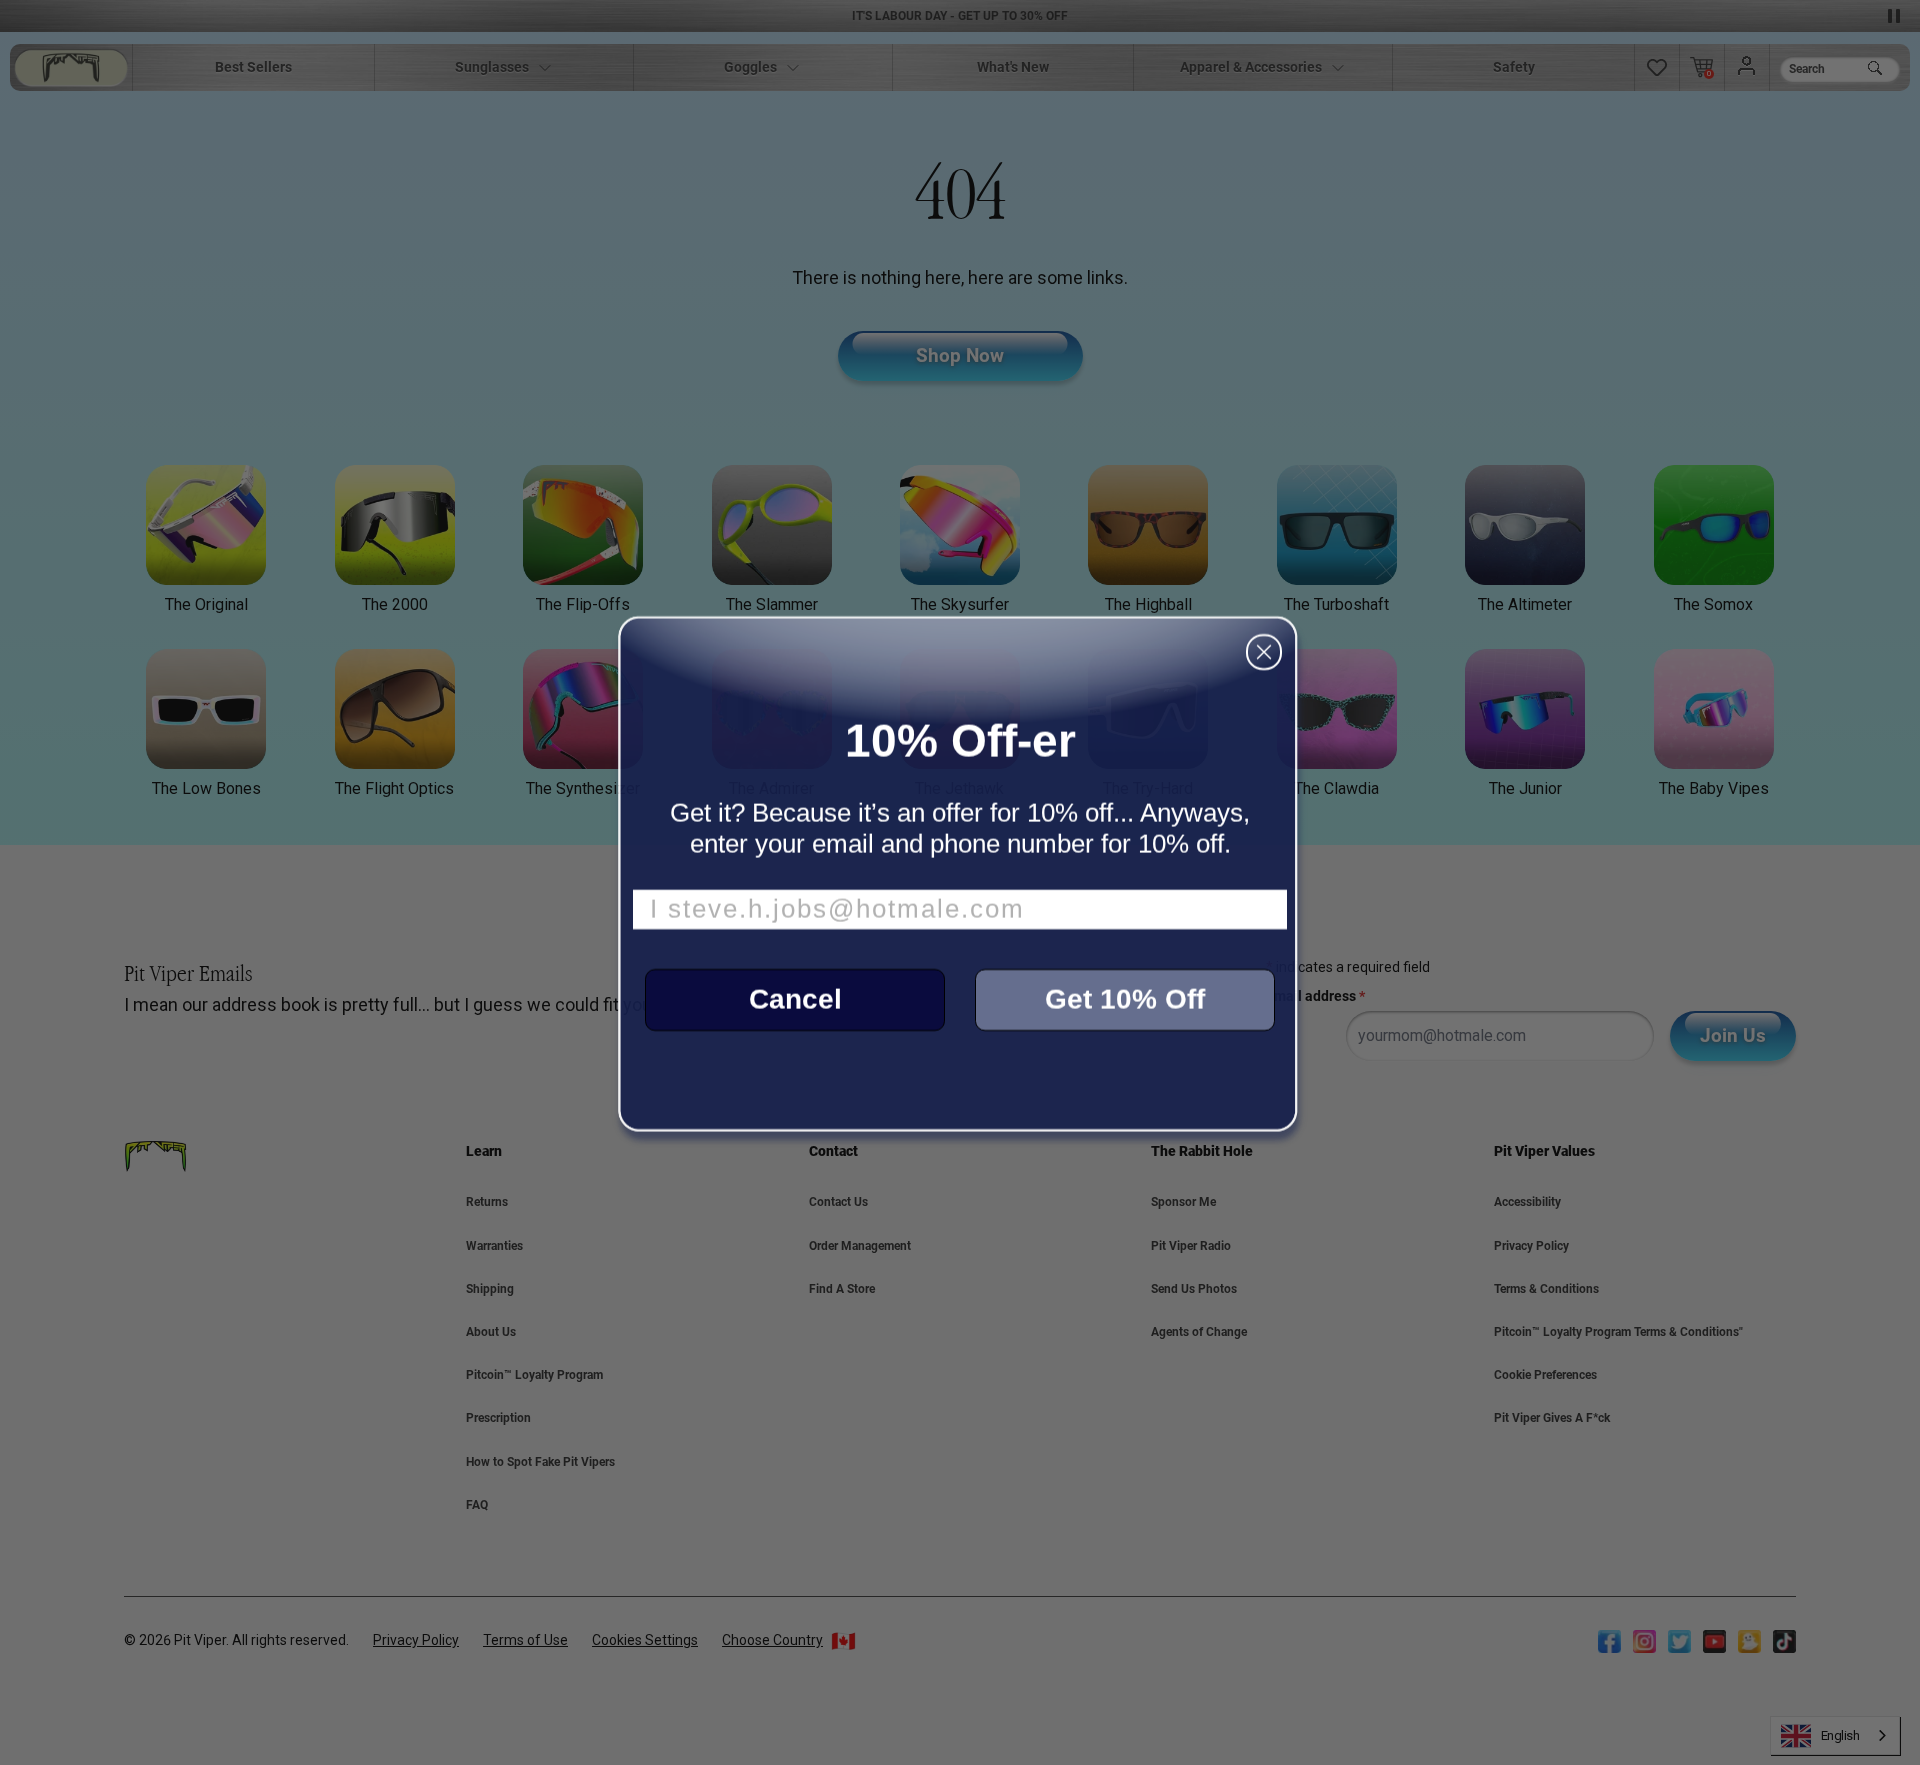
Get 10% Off (1125, 999)
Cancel (795, 999)
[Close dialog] (1264, 652)
